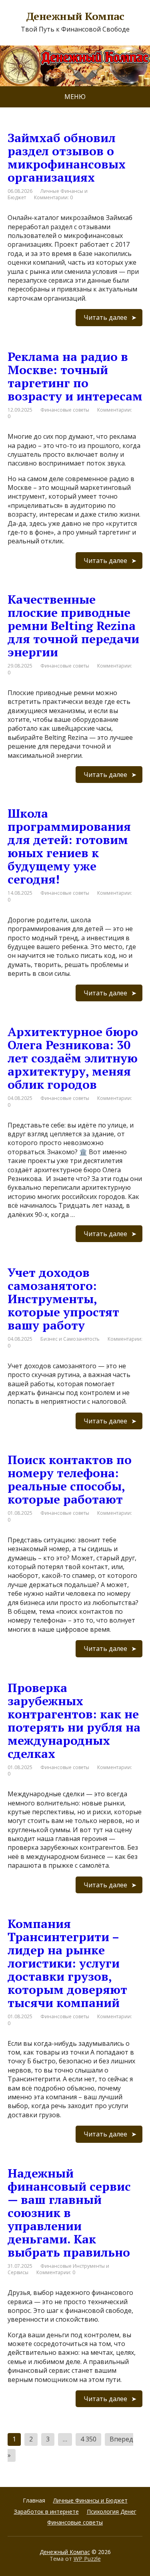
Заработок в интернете (46, 2512)
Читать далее (105, 317)
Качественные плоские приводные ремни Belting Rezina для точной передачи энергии (73, 626)
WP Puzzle (87, 2559)
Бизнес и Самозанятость (70, 1339)
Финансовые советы (65, 410)
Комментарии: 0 (53, 197)
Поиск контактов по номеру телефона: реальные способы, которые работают (70, 1479)
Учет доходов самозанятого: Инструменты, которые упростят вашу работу (63, 1299)
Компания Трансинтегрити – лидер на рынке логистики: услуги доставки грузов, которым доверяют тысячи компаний (67, 1963)
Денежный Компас (65, 2552)
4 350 (88, 2439)
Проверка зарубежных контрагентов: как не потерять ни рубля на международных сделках (74, 1721)
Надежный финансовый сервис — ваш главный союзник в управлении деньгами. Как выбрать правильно (69, 2213)
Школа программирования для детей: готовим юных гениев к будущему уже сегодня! (69, 846)
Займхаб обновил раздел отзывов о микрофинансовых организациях (67, 158)
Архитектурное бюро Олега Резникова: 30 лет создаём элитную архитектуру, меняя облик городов (73, 1058)
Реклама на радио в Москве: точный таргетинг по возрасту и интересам (75, 376)
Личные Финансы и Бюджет (90, 2500)
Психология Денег (112, 2512)
